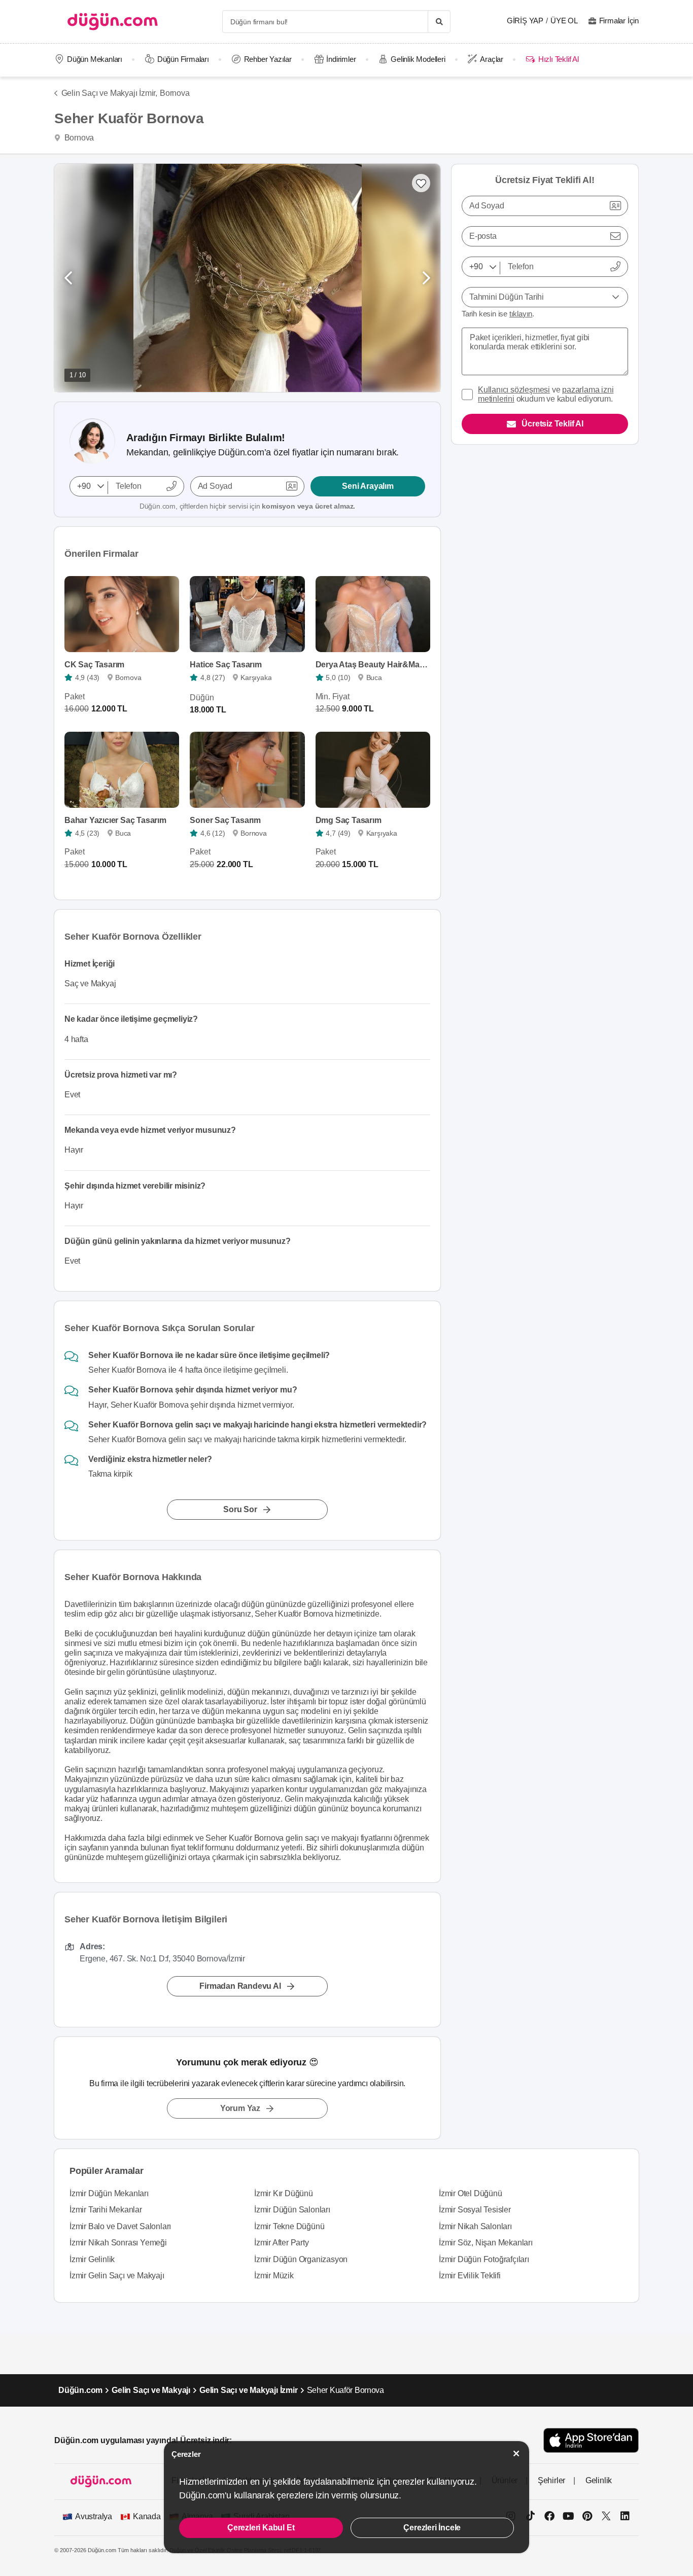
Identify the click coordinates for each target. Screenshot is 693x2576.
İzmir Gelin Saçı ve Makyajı (117, 2276)
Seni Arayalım (368, 486)
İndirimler (341, 59)
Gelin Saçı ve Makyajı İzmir (249, 2390)
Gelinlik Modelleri (418, 59)
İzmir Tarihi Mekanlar (106, 2210)
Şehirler (551, 2480)
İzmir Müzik (274, 2276)
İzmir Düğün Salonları (292, 2210)
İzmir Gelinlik (92, 2259)
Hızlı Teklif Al (558, 59)
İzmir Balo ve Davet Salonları (120, 2226)
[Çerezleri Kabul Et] (516, 2454)
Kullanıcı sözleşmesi (514, 390)
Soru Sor (240, 1509)
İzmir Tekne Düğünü (289, 2226)
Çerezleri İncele (432, 2528)
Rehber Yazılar (268, 59)
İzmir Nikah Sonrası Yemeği (118, 2243)
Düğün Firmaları (183, 59)
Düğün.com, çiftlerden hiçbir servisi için (247, 506)
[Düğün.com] (113, 22)
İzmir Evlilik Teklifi (470, 2276)
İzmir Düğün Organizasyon (301, 2259)
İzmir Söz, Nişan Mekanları (486, 2243)
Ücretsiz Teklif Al (552, 424)
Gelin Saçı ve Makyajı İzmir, (109, 93)
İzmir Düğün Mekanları (109, 2193)
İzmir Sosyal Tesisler (475, 2210)
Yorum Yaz (240, 2108)
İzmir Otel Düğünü (471, 2193)
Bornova (175, 93)
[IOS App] (591, 2440)
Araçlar (492, 59)
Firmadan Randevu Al (240, 1986)
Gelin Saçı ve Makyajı (151, 2390)
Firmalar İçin (619, 21)
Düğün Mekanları (95, 59)
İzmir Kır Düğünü (284, 2193)
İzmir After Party (282, 2243)
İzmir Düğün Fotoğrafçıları (484, 2259)
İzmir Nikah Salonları (475, 2226)
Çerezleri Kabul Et (261, 2528)
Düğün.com (80, 2390)
